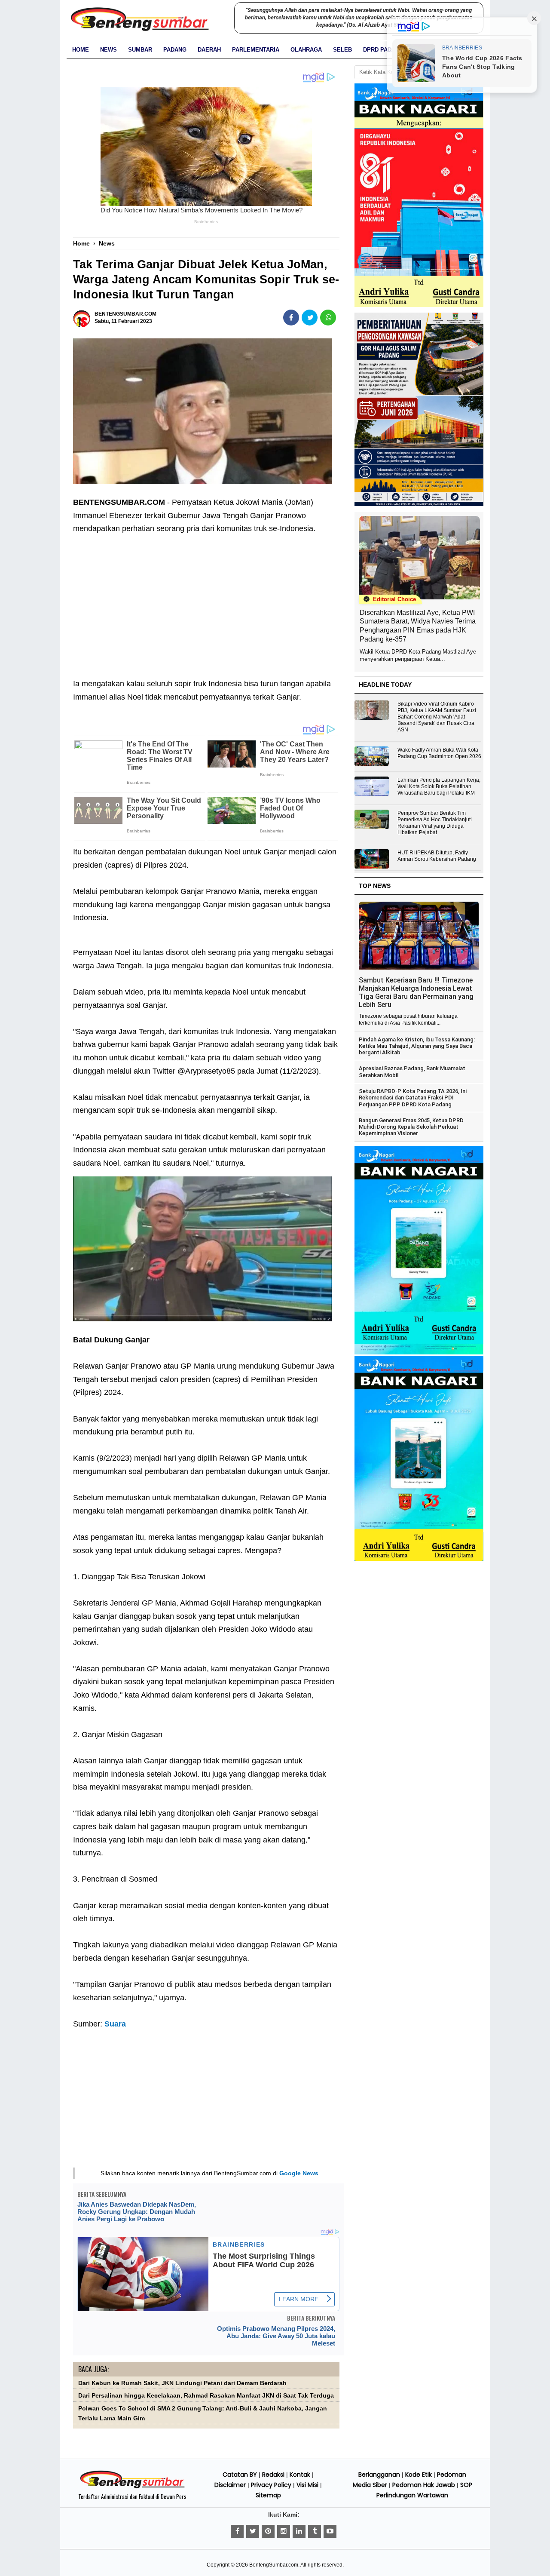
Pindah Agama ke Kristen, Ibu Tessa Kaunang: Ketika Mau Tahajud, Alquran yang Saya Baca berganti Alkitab (417, 1046)
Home (81, 50)
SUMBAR (140, 50)
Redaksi (273, 2475)
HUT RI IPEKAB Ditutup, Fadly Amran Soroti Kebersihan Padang (437, 856)
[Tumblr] (315, 2531)
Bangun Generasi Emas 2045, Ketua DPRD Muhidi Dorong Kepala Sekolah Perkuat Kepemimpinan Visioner (411, 1127)
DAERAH (209, 50)
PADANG (175, 50)
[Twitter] (253, 2531)
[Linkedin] (299, 2531)
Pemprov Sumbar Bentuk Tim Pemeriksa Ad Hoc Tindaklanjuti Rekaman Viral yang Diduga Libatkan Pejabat (435, 823)
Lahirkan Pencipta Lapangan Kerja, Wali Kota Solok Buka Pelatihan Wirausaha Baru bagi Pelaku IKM (439, 786)
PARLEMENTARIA (256, 50)
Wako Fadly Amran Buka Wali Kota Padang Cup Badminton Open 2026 (439, 753)
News (108, 50)
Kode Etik (419, 2475)
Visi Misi (307, 2485)
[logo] (132, 2487)
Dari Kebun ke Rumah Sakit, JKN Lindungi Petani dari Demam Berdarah (182, 2383)
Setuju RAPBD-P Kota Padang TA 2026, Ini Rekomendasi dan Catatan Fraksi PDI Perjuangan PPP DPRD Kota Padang (413, 1098)
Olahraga (306, 50)
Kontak (300, 2475)
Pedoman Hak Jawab (424, 2485)
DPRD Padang (383, 50)
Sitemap (268, 2495)
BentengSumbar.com (274, 2565)
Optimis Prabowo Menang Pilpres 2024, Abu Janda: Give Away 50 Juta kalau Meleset (276, 2336)
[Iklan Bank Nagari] (419, 1353)
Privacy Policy (271, 2485)
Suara (115, 2024)
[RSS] (330, 2531)
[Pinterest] (268, 2531)
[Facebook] (237, 2531)
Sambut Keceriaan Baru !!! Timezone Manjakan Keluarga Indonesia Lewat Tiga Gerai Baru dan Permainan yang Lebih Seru (416, 992)
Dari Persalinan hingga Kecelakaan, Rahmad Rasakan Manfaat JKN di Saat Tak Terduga (206, 2396)
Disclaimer (230, 2485)
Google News (299, 2173)
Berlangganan (379, 2475)
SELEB (342, 50)
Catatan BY (240, 2475)
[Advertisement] (206, 600)
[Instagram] (284, 2531)
